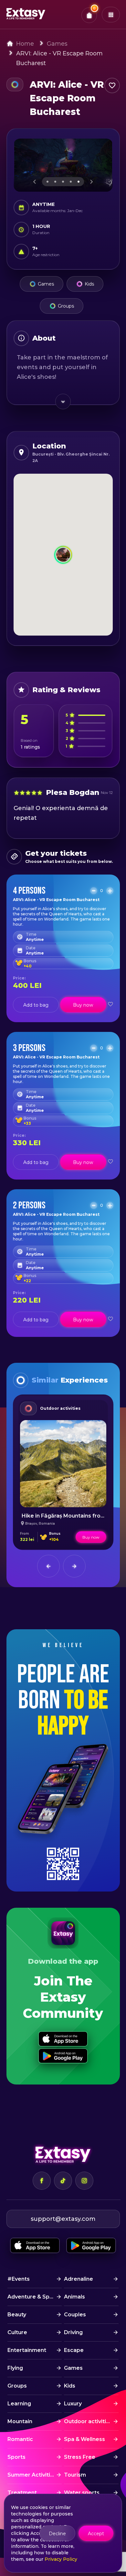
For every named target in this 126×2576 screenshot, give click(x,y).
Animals (74, 2297)
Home (25, 44)
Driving (73, 2332)
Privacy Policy (61, 2559)
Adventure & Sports (34, 2297)
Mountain (20, 2421)
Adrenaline (79, 2279)
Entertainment (27, 2350)
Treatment (22, 2493)
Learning (19, 2404)
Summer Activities (32, 2475)
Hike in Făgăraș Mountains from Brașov (73, 1516)
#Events (19, 2279)
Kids (89, 284)
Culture (17, 2332)
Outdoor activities (60, 1408)
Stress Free (80, 2457)
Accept (96, 2534)
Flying (15, 2368)
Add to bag (36, 1005)
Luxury (73, 2404)
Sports (16, 2457)
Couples (75, 2315)
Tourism (75, 2475)
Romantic (20, 2439)
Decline (57, 2534)
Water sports (82, 2493)
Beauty (17, 2315)
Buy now (83, 1005)
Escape (74, 2350)
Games (57, 44)
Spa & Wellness (84, 2439)
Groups (66, 306)
